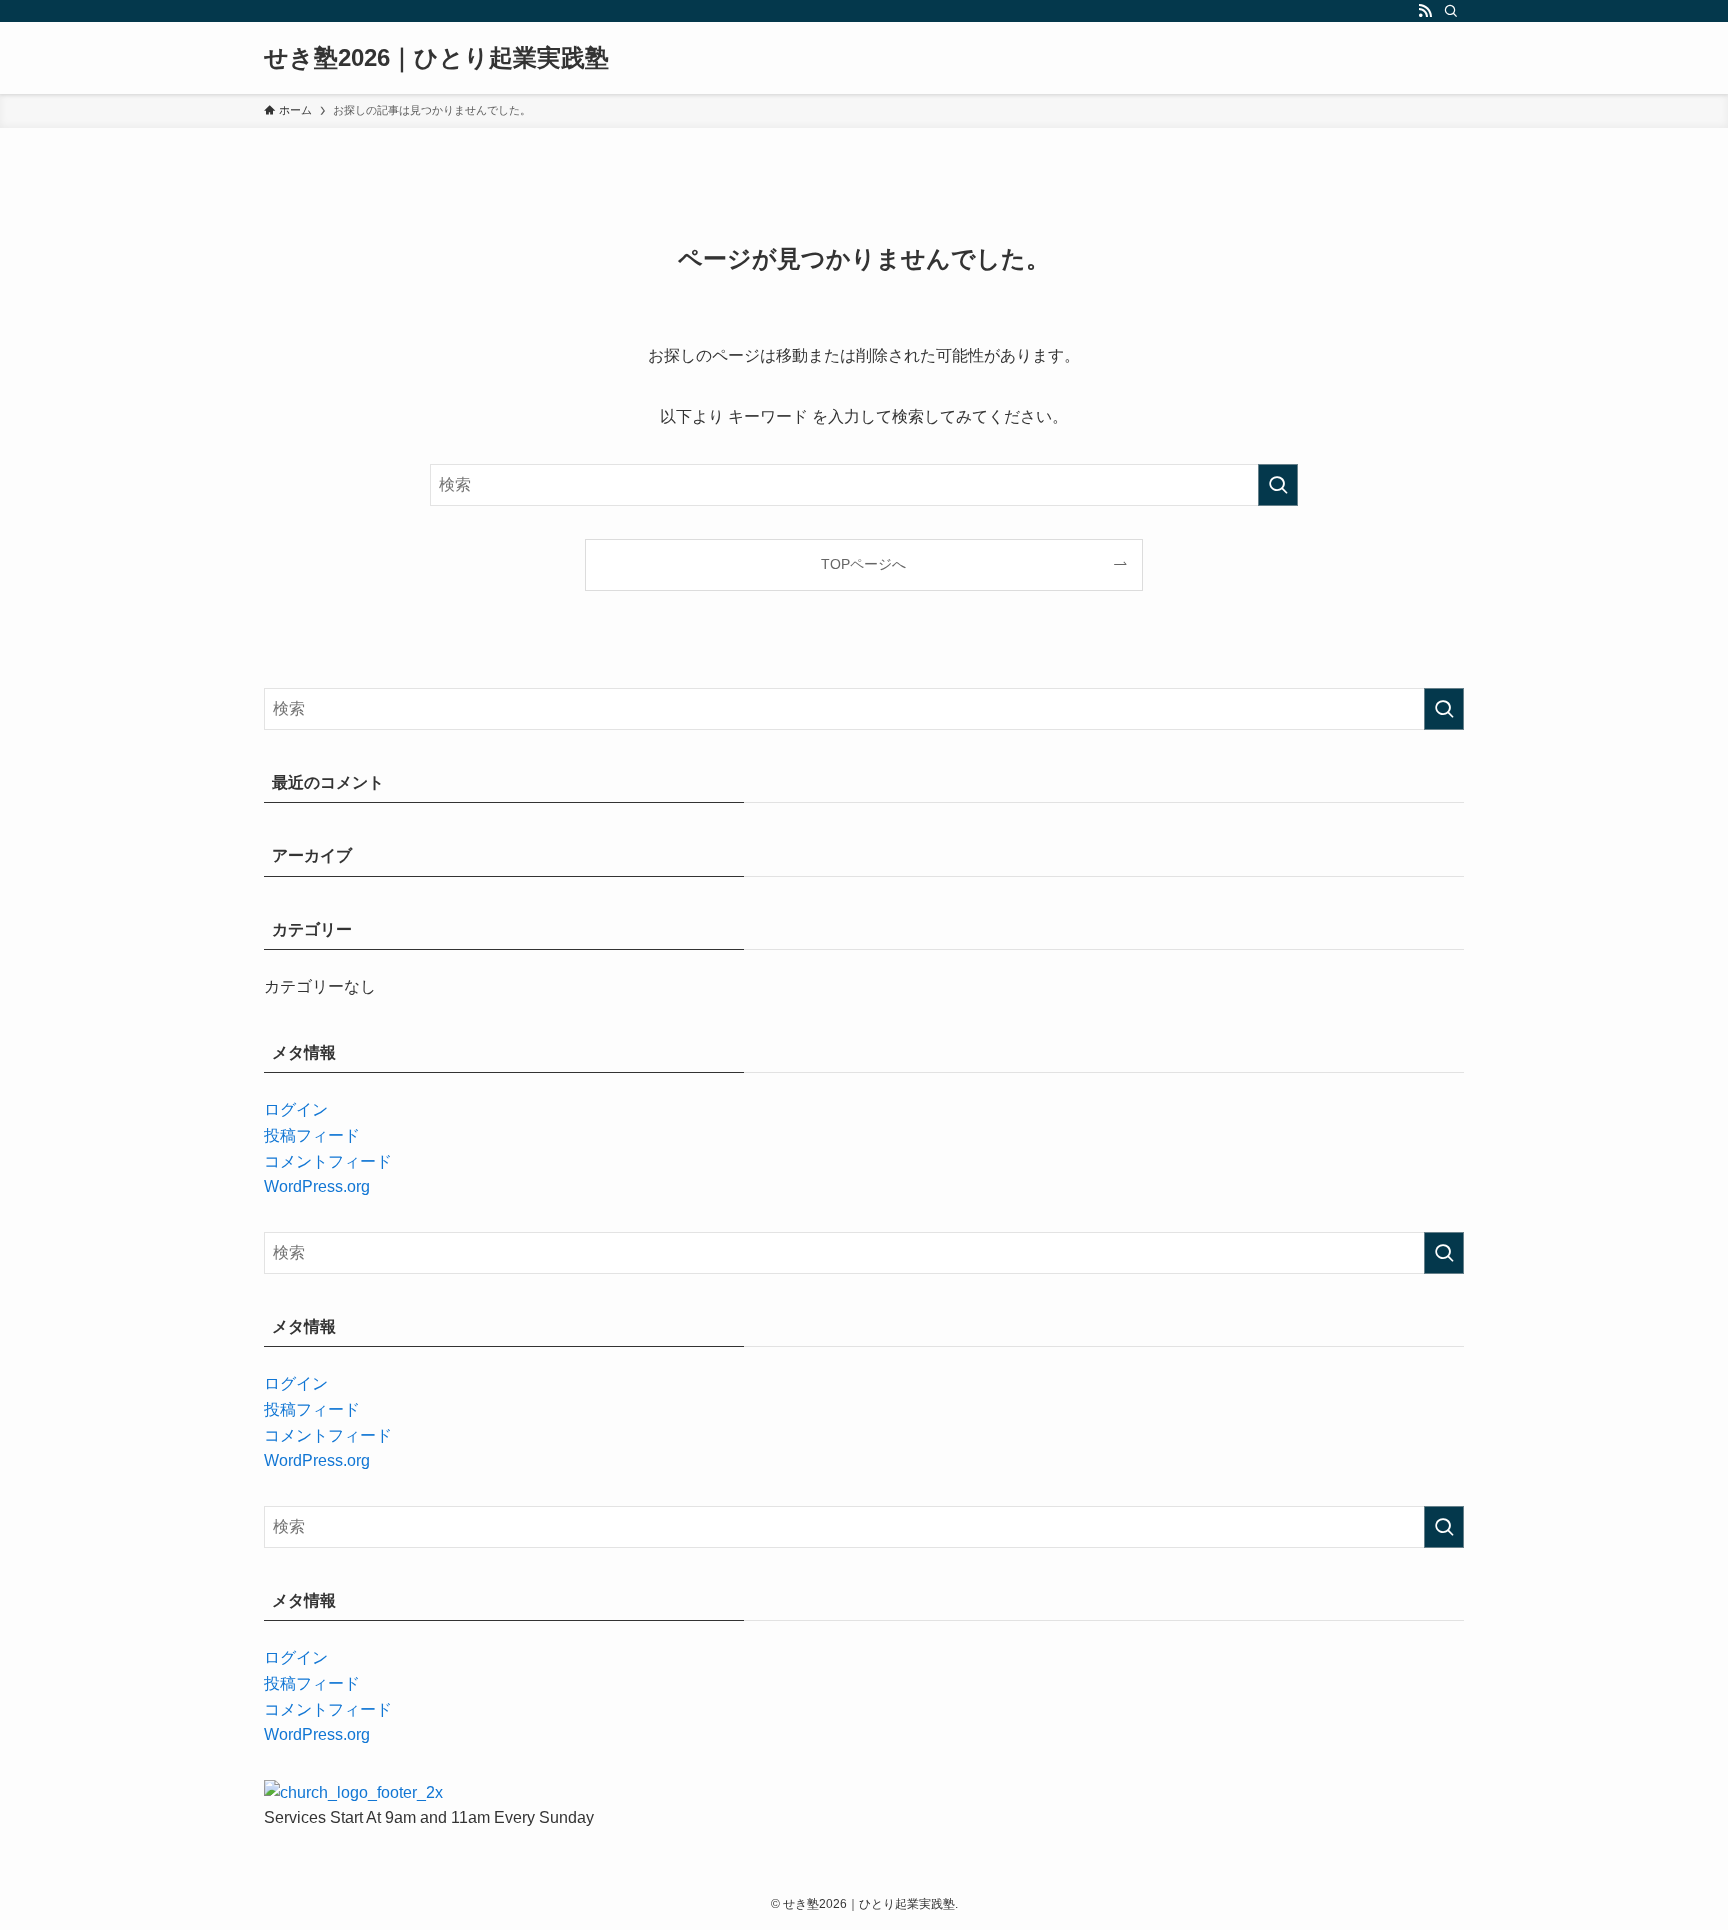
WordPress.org (317, 1186)
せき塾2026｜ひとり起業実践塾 (436, 58)
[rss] (1425, 11)
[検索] (1451, 11)
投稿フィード (312, 1135)
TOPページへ (863, 564)
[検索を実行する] (1278, 485)
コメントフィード (328, 1161)
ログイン (296, 1109)
